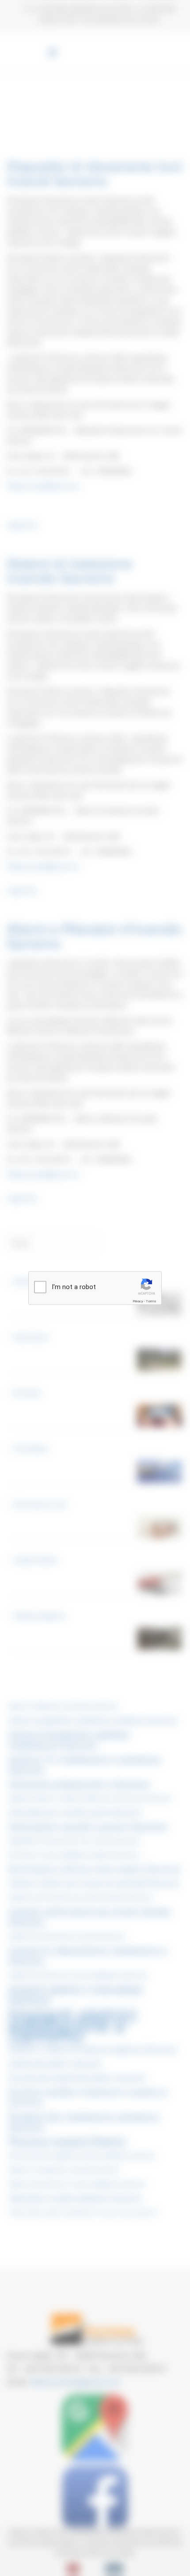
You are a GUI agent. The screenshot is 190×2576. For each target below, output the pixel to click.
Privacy (138, 1301)
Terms (151, 1301)
